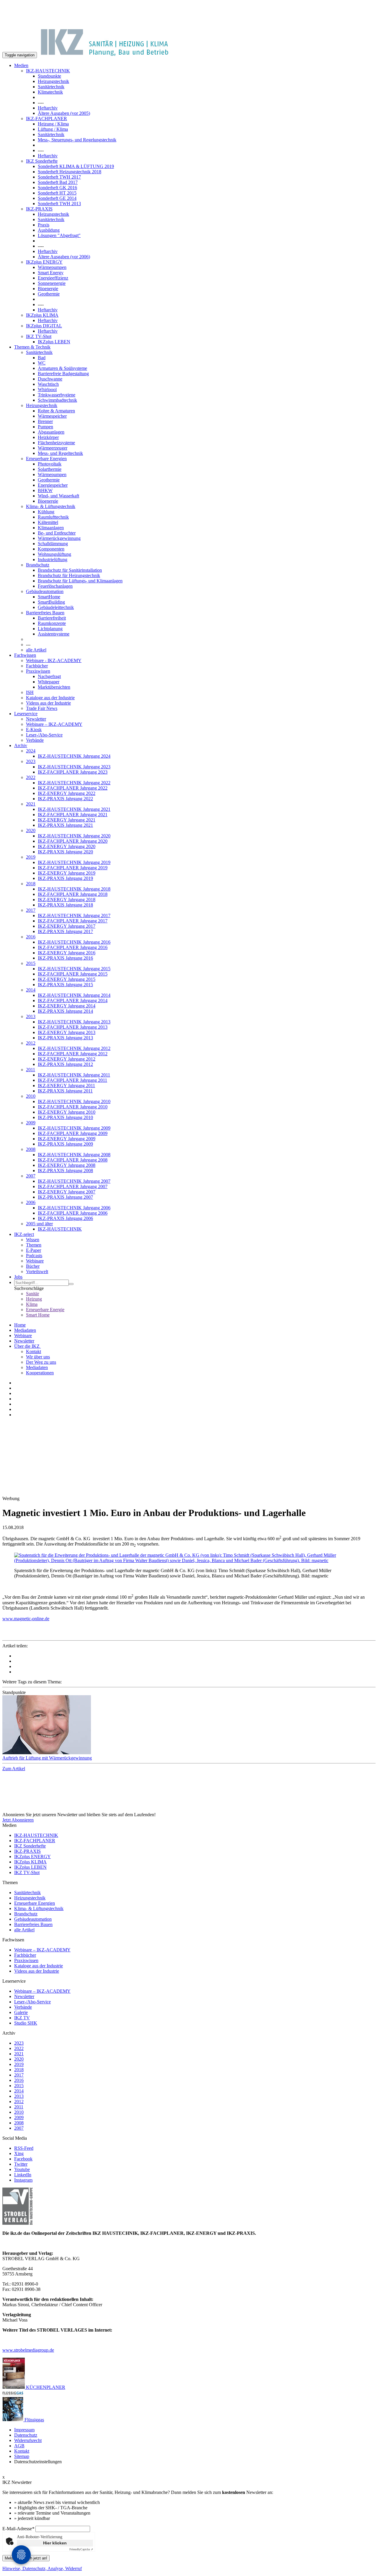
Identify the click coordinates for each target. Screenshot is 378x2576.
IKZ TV (22, 2018)
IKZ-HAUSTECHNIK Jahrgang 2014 (74, 995)
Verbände (35, 740)
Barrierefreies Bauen (45, 613)
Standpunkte (49, 76)
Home (20, 1325)
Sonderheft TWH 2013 (59, 204)
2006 (31, 1202)
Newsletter (36, 719)
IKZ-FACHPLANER (47, 119)
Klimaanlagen (51, 528)
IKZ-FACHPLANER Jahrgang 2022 (73, 788)
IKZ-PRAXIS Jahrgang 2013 (65, 1038)
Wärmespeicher (52, 416)
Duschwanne (50, 379)
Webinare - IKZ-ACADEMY (54, 660)
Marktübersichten (54, 687)
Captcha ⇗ (81, 2549)
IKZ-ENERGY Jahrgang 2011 (66, 1086)
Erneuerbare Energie (45, 1310)
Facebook (23, 2159)
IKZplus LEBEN (54, 342)
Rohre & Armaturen (56, 411)
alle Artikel (36, 650)
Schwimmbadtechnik (57, 400)
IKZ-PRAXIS (39, 209)
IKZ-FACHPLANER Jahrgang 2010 (73, 1107)
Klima (32, 1304)
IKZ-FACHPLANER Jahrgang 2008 (73, 1160)
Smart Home (38, 1315)
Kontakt (34, 1351)
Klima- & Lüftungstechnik (51, 506)
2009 (31, 1123)
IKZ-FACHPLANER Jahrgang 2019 (73, 868)
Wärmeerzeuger (53, 448)
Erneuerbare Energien (46, 459)
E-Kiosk (34, 730)
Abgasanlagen (51, 432)
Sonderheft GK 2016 (57, 188)
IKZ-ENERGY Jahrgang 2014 (67, 1006)
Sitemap (22, 2456)
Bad (42, 358)
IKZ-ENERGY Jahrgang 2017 (67, 926)
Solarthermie (50, 469)
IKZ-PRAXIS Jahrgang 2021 (65, 825)
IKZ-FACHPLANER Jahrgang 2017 (73, 921)
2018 (31, 884)
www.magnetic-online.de (26, 1619)
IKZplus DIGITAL (44, 326)
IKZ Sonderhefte (42, 161)
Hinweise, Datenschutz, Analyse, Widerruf (42, 2568)
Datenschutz (26, 2435)
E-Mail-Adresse (18, 2529)
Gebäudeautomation (45, 591)
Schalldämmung (53, 544)
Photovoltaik (50, 464)
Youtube (22, 2169)
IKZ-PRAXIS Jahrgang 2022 (65, 799)
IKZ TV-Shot (39, 336)
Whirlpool (47, 389)
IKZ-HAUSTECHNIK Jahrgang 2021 (74, 809)
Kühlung (46, 512)
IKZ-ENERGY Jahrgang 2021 (67, 820)
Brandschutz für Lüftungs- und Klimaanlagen (80, 581)
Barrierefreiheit (52, 618)
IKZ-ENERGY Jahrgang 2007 (67, 1192)
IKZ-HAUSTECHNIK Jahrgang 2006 (74, 1208)
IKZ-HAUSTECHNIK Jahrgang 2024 (74, 756)
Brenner (45, 421)
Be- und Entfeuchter (57, 533)
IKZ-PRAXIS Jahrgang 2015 (65, 985)
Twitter (21, 2164)
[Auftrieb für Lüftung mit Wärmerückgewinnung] (189, 1725)
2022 (31, 777)
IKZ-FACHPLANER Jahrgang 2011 (72, 1080)
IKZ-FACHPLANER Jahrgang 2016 (73, 947)
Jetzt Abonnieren (18, 1820)
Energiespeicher (53, 485)
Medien (21, 65)
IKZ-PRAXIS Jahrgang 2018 (65, 905)
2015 (31, 963)
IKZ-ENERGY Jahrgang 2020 (67, 846)
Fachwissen (25, 655)
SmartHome (49, 597)
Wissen (33, 1240)
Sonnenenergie (52, 283)
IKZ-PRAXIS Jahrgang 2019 (65, 878)
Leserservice (26, 714)
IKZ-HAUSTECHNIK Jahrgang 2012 (74, 1048)
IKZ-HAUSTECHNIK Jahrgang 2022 (74, 783)
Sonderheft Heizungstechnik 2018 (70, 172)
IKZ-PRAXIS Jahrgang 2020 (65, 852)
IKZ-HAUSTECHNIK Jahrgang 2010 (74, 1101)
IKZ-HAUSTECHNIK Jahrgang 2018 (74, 889)
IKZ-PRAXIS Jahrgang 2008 (65, 1171)
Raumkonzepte (52, 623)
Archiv (21, 745)
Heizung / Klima (53, 124)
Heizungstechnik (53, 81)
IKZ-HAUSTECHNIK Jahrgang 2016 (74, 942)
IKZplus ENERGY (44, 262)
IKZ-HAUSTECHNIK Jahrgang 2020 (74, 836)
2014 (31, 990)
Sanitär (32, 1294)
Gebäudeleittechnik (56, 607)
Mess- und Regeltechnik (60, 453)
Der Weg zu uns (41, 1362)
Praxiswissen (38, 671)
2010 (31, 1096)
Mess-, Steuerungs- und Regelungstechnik (77, 140)
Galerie (21, 2012)
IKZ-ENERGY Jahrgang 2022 (67, 793)
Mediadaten (25, 1330)
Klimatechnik (50, 92)
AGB (19, 2446)
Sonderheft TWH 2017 (59, 177)
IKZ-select (24, 1234)
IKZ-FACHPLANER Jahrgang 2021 (73, 815)
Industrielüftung (53, 560)
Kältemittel (48, 522)
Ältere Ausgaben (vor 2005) (64, 113)
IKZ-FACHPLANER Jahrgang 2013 (73, 1027)
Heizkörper (48, 437)
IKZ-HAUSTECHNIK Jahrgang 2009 (74, 1128)
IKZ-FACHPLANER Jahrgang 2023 (73, 772)
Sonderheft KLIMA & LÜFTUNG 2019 (76, 166)
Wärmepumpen (52, 267)
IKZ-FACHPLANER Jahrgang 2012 (73, 1054)
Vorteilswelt (37, 1271)
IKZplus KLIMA (42, 315)
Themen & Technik (32, 347)
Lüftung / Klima (53, 129)
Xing (19, 2153)
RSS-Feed (24, 2148)
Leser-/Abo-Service (44, 735)
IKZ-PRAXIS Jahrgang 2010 (65, 1117)
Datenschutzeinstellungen (38, 2462)
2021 (31, 804)
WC (42, 363)
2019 (31, 857)
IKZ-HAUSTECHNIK (48, 71)
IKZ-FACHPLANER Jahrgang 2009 (73, 1133)
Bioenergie (48, 289)
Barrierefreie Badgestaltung (63, 374)
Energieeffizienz (53, 278)
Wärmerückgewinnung (59, 538)
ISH (30, 692)
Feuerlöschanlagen (55, 586)
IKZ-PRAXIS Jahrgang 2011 (65, 1091)
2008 (31, 1149)
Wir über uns (38, 1357)
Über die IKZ (27, 1346)
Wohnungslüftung (54, 554)
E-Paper (34, 1250)
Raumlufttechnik (53, 517)
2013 (31, 1016)
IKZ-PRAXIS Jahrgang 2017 (65, 931)
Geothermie (49, 294)
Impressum (24, 2430)
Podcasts (34, 1256)
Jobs (18, 1277)
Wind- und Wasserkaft (58, 496)
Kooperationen (40, 1373)
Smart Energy (51, 273)
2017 (31, 910)
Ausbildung (49, 230)
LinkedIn (23, 2175)
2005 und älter (39, 1224)
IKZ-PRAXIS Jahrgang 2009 (65, 1144)
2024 (31, 751)
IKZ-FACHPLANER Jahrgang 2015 (73, 974)
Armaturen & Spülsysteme (62, 368)
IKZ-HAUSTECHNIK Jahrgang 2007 (74, 1181)
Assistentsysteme (54, 634)
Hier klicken (55, 2543)
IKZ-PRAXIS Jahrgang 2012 (65, 1064)
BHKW (45, 490)
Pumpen (45, 427)
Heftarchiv (48, 108)
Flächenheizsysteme (56, 443)
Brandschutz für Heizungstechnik (69, 575)
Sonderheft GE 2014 (57, 198)
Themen (34, 1245)
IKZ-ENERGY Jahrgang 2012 (67, 1059)
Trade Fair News (42, 708)
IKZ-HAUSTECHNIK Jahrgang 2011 (74, 1075)
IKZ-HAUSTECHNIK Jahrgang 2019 (74, 862)
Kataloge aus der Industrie (50, 698)
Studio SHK (26, 2023)
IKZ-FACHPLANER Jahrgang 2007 (73, 1186)
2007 (31, 1176)
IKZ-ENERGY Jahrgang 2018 (67, 900)
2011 (31, 1070)
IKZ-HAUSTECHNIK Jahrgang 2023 (74, 767)
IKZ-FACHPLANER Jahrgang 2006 (73, 1213)
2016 (31, 937)
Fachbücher (37, 666)
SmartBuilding (51, 602)
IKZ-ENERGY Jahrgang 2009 (67, 1139)
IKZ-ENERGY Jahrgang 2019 (67, 873)
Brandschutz (38, 565)
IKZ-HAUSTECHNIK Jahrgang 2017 (74, 915)
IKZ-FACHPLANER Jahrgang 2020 (73, 841)
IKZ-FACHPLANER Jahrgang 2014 (73, 1000)
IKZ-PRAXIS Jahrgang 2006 (65, 1218)
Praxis (44, 225)
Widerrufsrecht (28, 2440)
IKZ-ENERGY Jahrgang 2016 (67, 953)
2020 (31, 830)
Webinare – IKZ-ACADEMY (54, 724)
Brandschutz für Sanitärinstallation (70, 570)
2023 (31, 761)
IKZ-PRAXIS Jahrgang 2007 (65, 1197)
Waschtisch (48, 384)
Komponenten (51, 549)
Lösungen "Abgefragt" (59, 235)
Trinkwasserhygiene (57, 395)
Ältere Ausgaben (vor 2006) (64, 257)
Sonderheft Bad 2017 (58, 182)
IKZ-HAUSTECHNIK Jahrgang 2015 (74, 969)
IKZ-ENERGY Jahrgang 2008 (67, 1165)
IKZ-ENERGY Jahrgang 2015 (67, 979)
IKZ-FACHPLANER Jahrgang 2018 (73, 894)
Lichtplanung (50, 629)
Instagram (23, 2180)
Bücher (33, 1266)
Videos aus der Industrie (48, 703)
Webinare (35, 1261)
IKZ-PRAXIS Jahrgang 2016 (65, 958)
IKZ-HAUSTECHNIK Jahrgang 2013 (74, 1022)
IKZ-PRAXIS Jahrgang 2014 (65, 1011)
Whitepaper (49, 682)
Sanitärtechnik (51, 87)
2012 (31, 1043)
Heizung (34, 1299)
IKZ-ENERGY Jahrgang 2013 (67, 1032)
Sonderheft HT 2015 (57, 193)
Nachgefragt (49, 676)
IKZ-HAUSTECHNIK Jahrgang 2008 (74, 1155)
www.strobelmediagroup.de (28, 2350)
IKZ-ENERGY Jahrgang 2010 (67, 1112)
